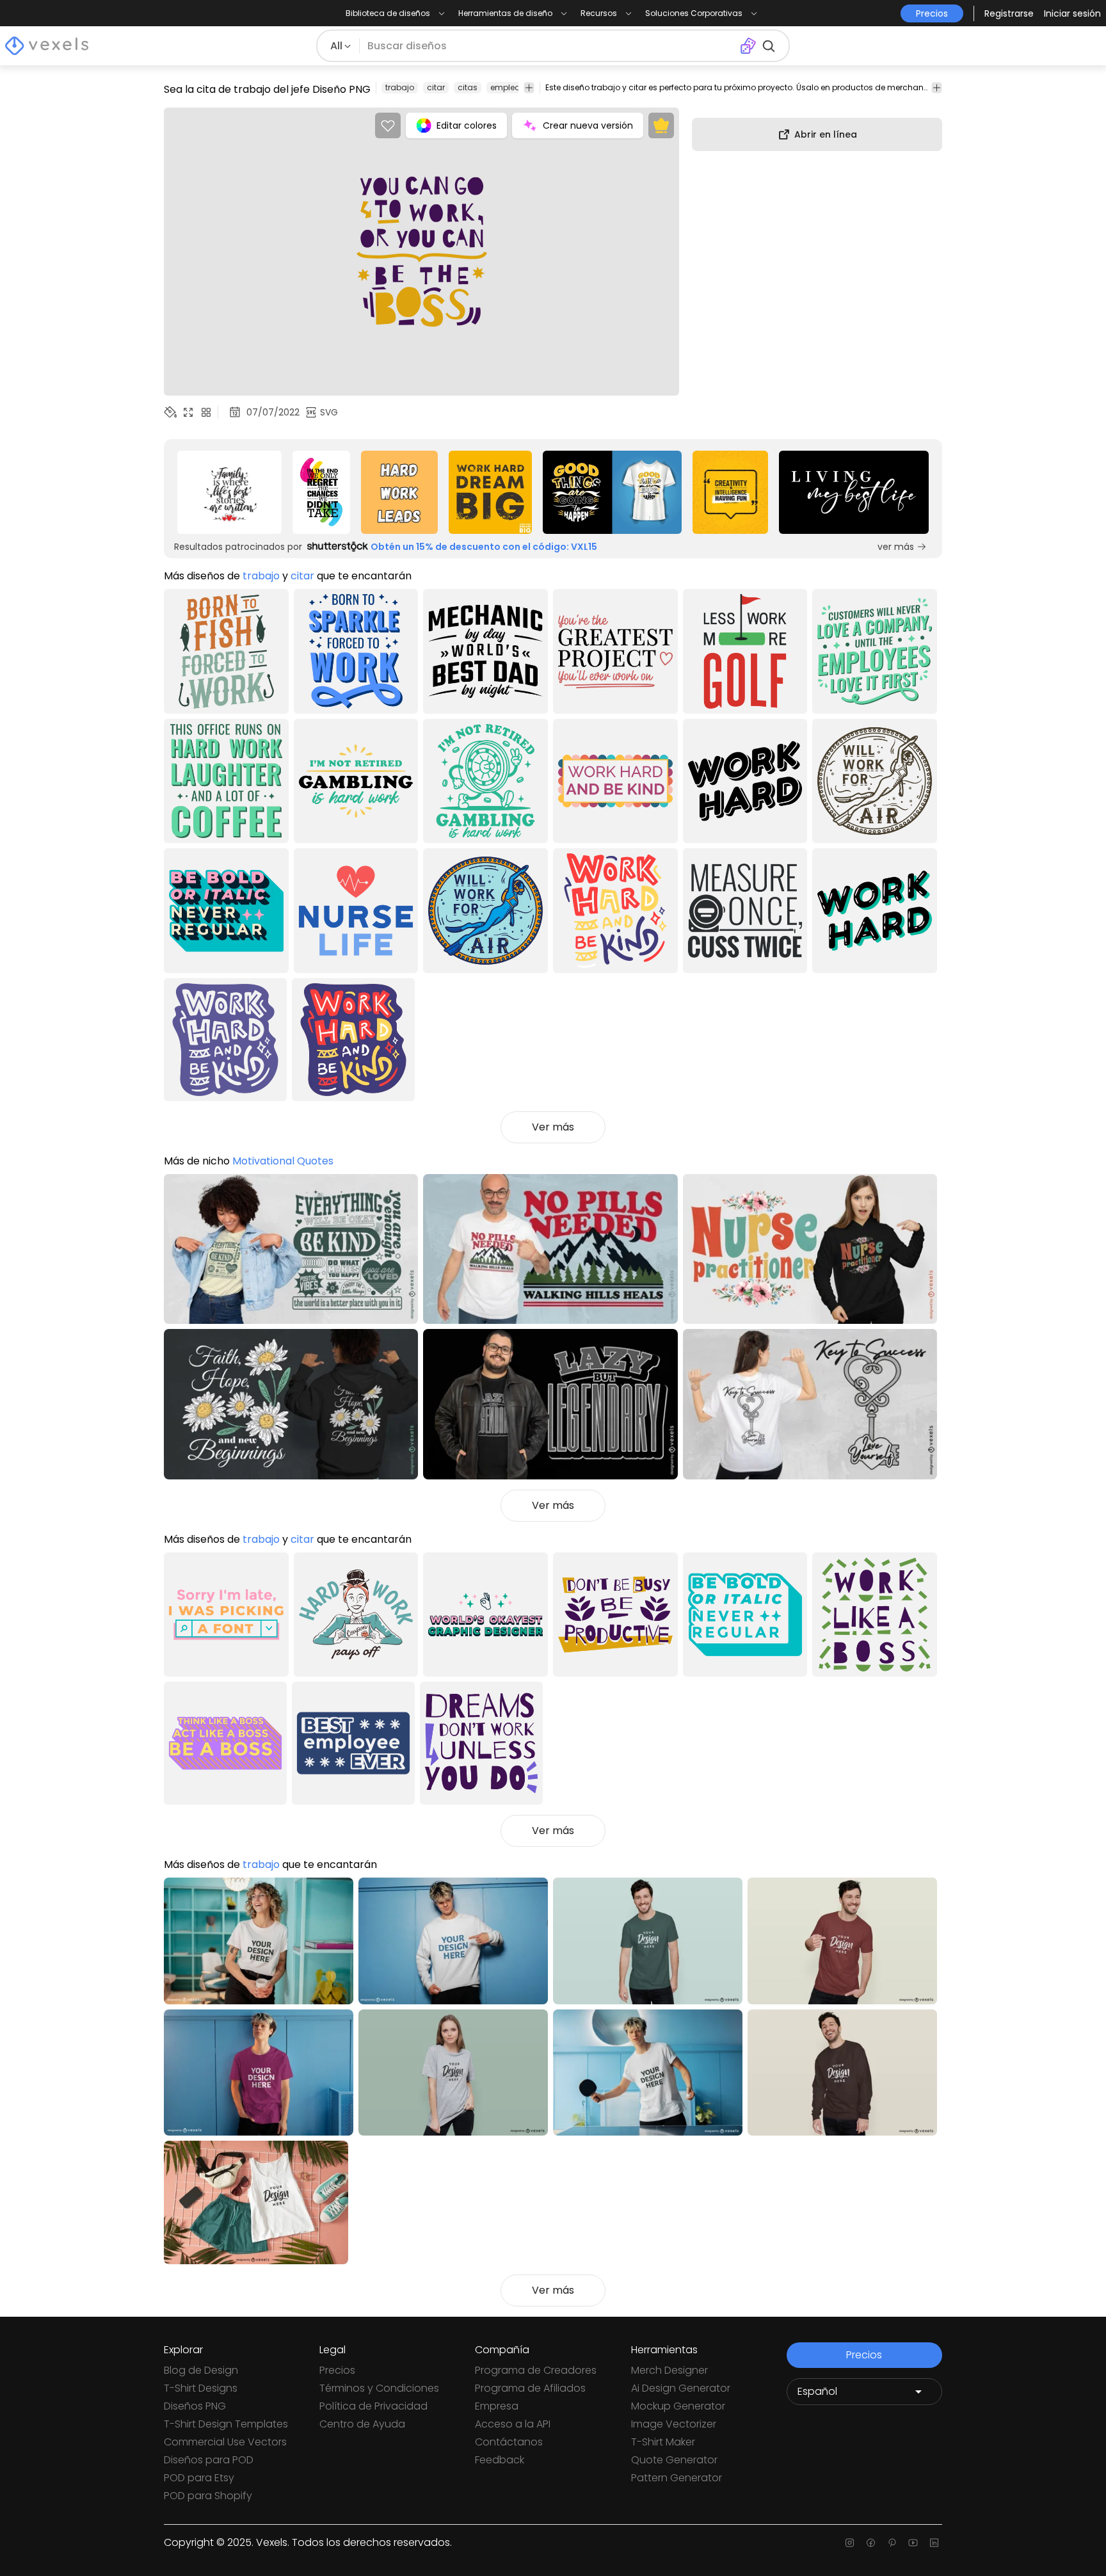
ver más (896, 547)
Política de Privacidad (373, 2406)
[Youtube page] (913, 2543)
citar (436, 87)
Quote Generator (674, 2460)
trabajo (400, 87)
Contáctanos (509, 2442)
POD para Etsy (199, 2478)
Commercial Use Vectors (225, 2442)
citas (468, 87)
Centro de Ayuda (362, 2424)
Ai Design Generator (681, 2388)
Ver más (553, 1127)
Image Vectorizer (674, 2424)
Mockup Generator (678, 2406)
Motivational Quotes (283, 1161)
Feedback (500, 2460)
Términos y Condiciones (379, 2388)
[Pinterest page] (892, 2543)
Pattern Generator (677, 2478)
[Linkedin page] (934, 2543)
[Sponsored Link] (229, 492)
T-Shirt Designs (201, 2388)
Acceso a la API (513, 2424)
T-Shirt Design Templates (226, 2424)
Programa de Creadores (536, 2370)
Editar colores (467, 125)
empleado (511, 87)
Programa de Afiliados (530, 2388)
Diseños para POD (209, 2460)
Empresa (497, 2406)
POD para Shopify (208, 2496)
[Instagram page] (850, 2543)
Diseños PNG (195, 2406)
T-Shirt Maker (663, 2442)
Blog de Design (201, 2370)
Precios (337, 2370)
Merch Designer (669, 2370)
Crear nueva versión (588, 125)
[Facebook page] (871, 2543)
